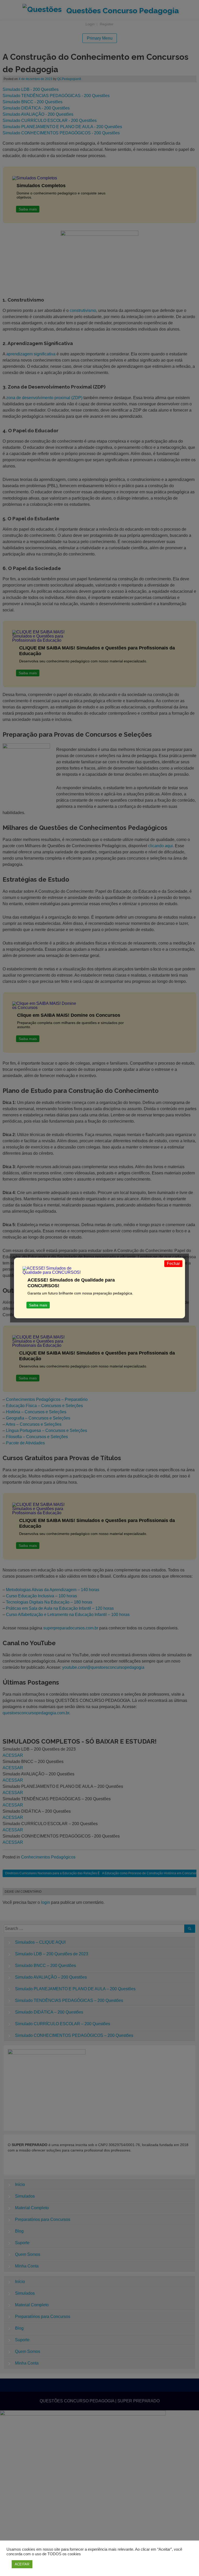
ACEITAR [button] (22, 2564)
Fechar (173, 1264)
